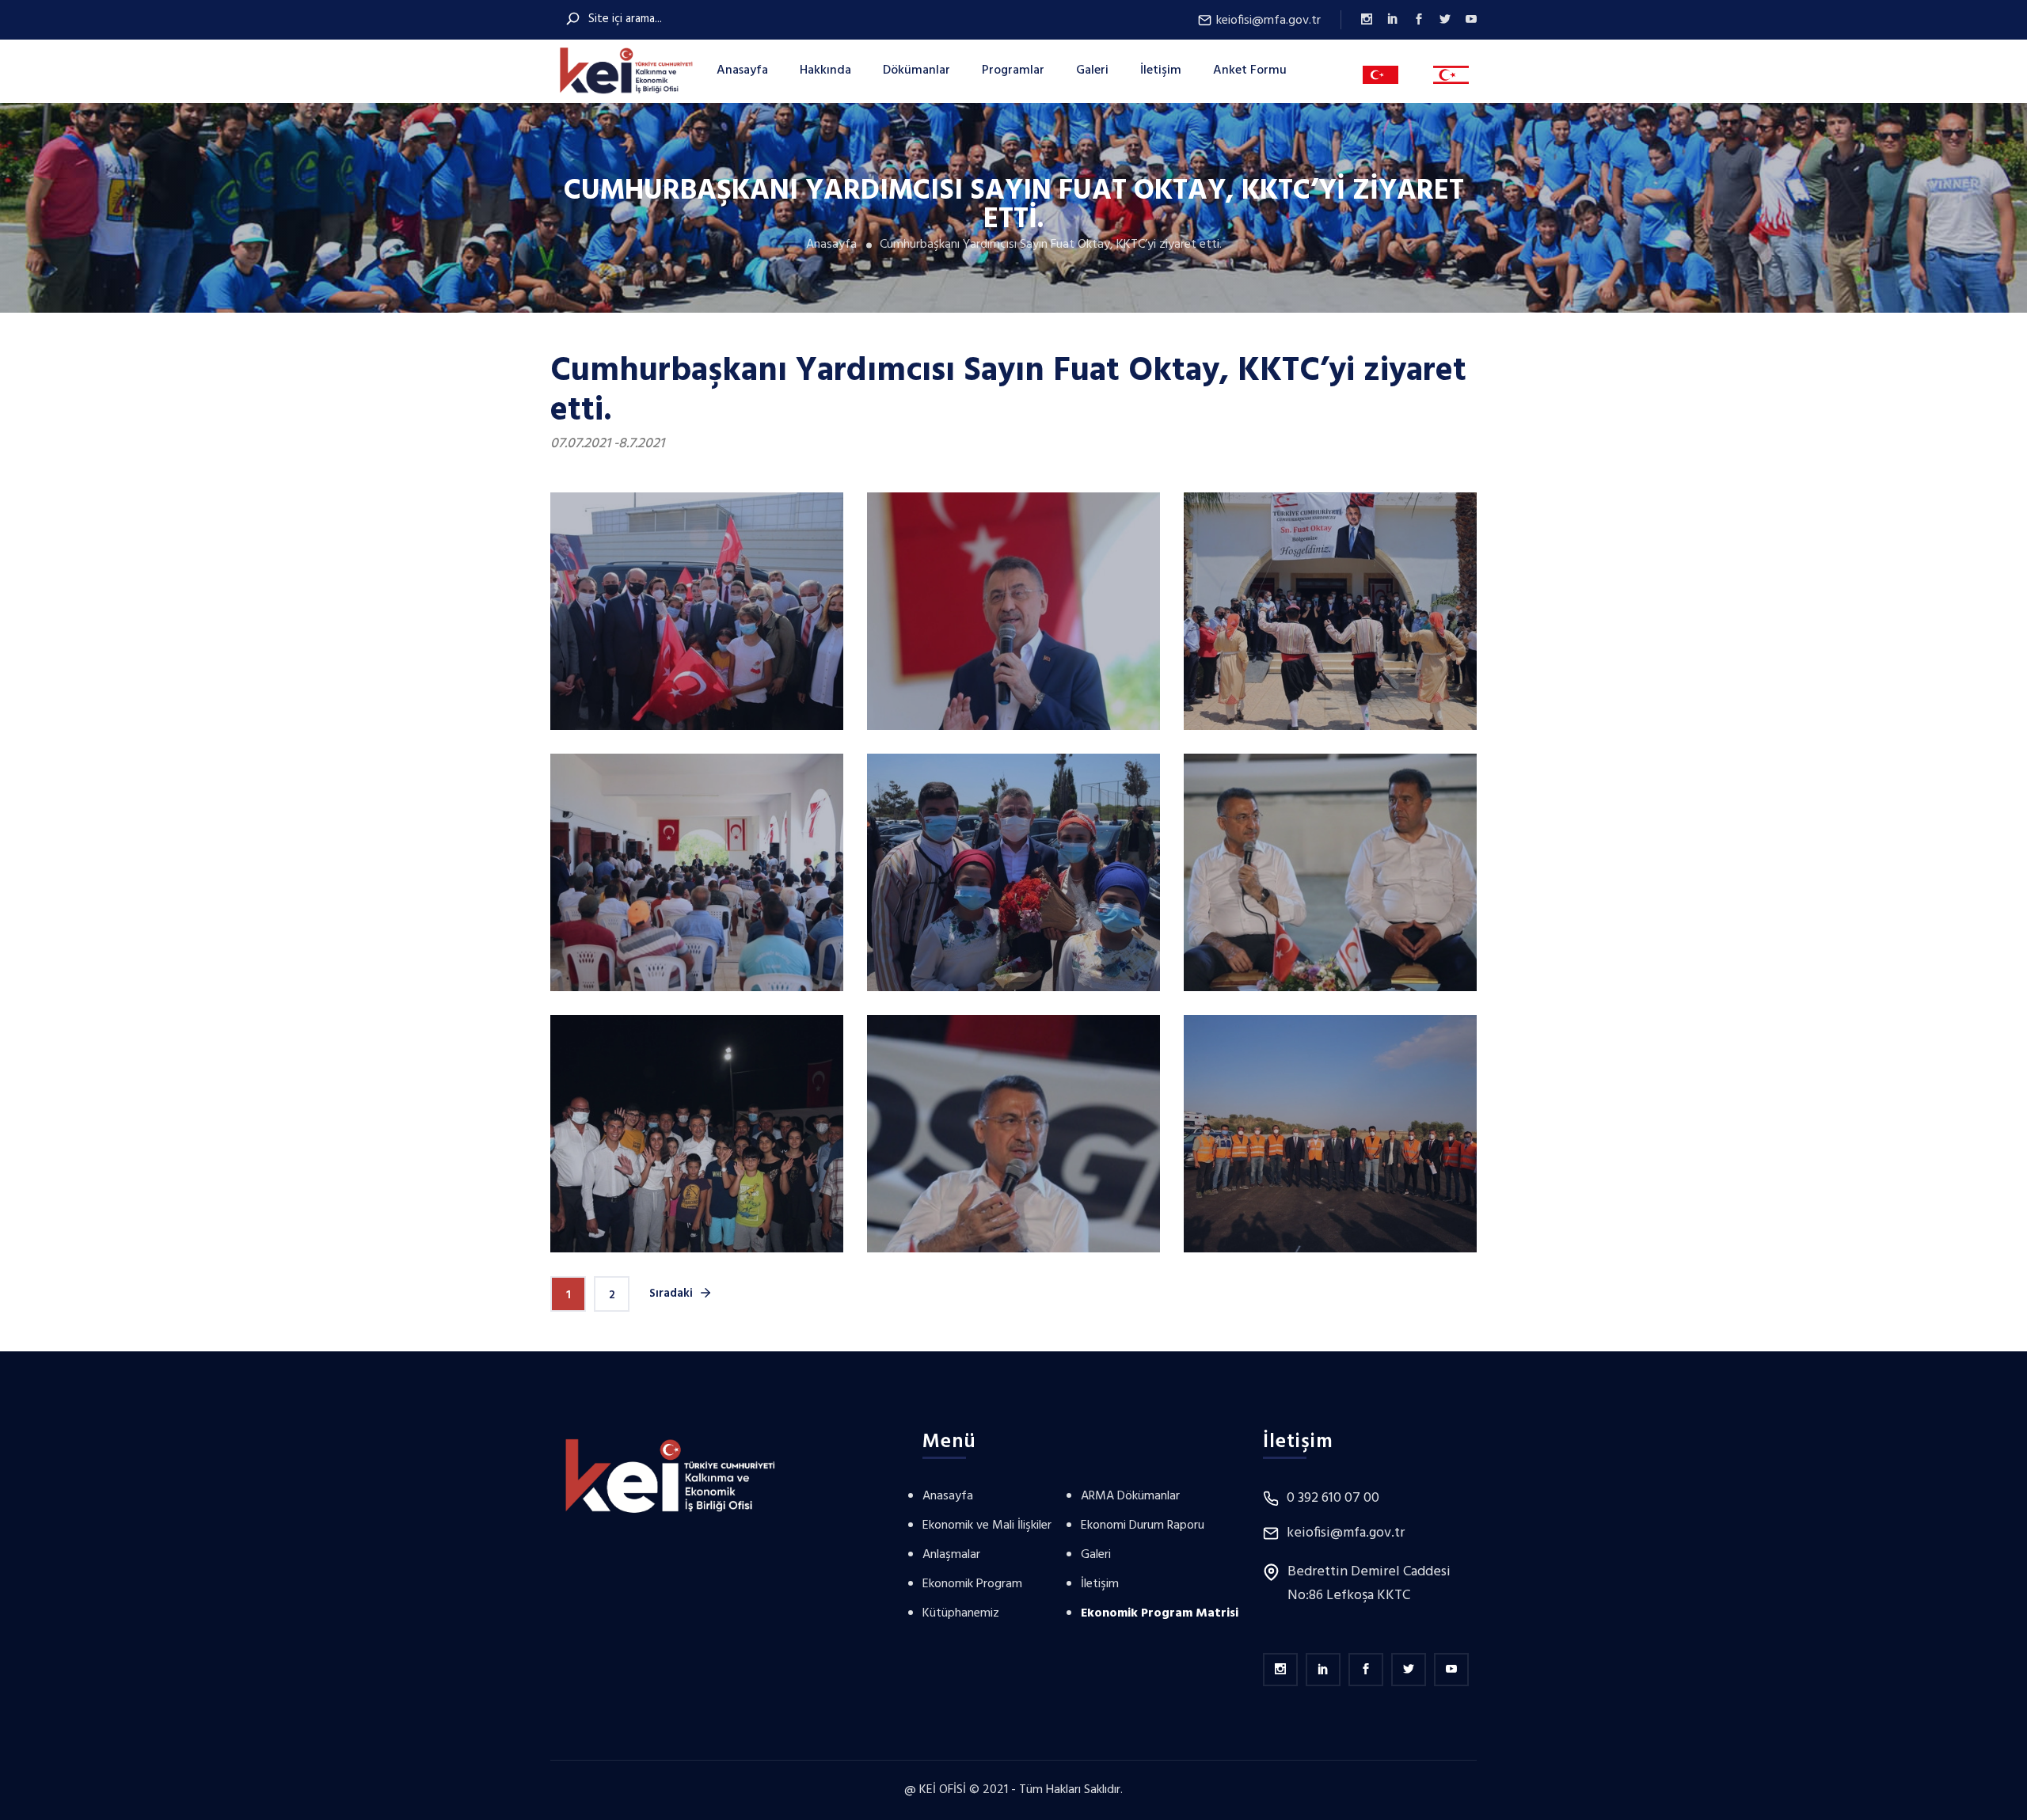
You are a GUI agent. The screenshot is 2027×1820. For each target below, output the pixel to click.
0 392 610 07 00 (1333, 1499)
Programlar (1013, 70)
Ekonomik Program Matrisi (1160, 1613)
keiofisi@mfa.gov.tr (1267, 20)
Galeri (1092, 70)
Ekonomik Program (972, 1584)
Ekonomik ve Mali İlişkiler (987, 1526)
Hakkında (825, 70)
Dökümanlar (917, 70)
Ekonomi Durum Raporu (1143, 1526)
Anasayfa (742, 70)
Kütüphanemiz (961, 1613)
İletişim (1161, 70)
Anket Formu (1250, 70)
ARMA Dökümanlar (1130, 1496)
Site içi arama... (624, 19)
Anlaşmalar (951, 1555)
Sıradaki (673, 1294)
